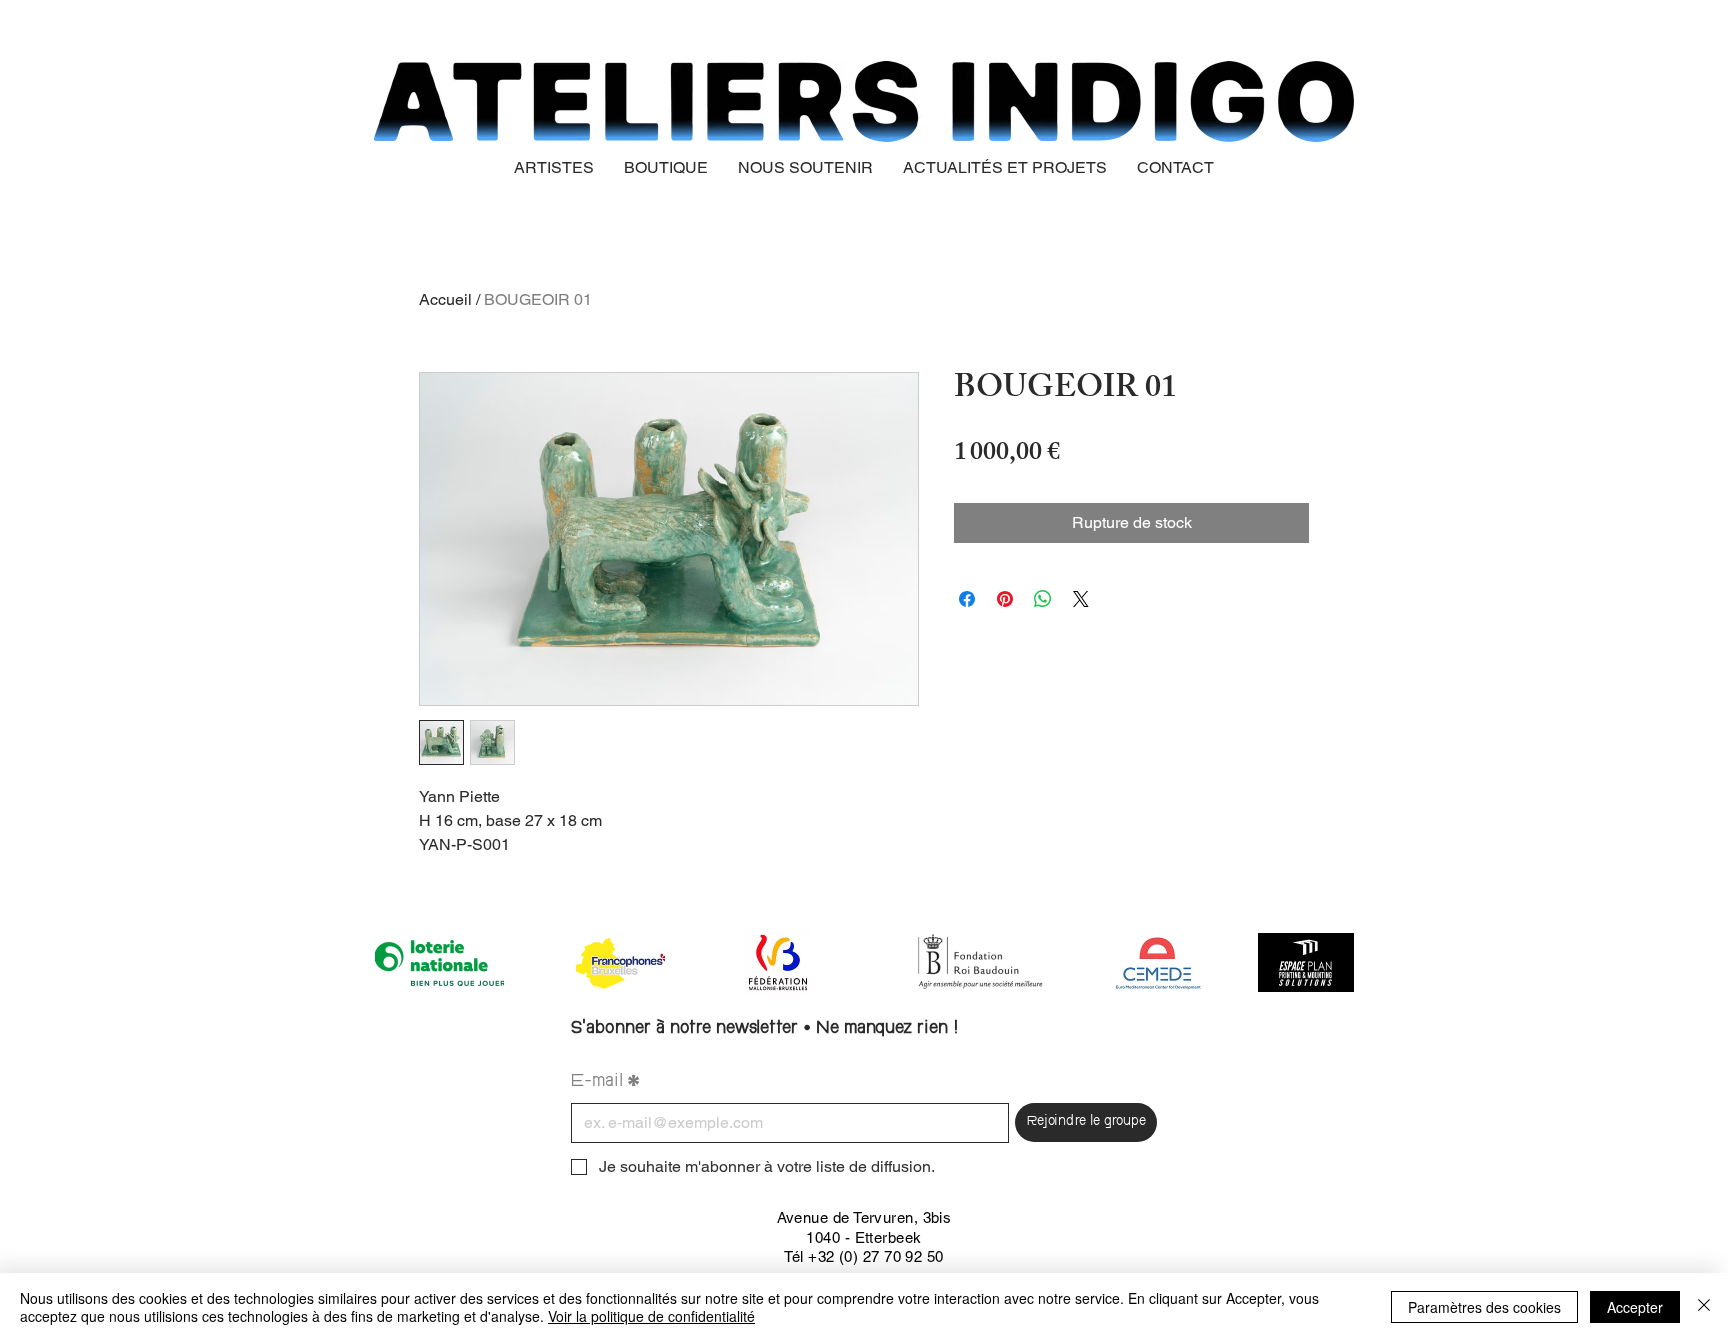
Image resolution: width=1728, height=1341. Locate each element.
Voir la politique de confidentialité (651, 1316)
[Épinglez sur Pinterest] (1005, 599)
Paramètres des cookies (1484, 1307)
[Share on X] (1081, 599)
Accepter (1635, 1307)
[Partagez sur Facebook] (967, 599)
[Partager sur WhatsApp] (1043, 599)
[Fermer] (1704, 1307)
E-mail (605, 1082)
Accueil (445, 299)
